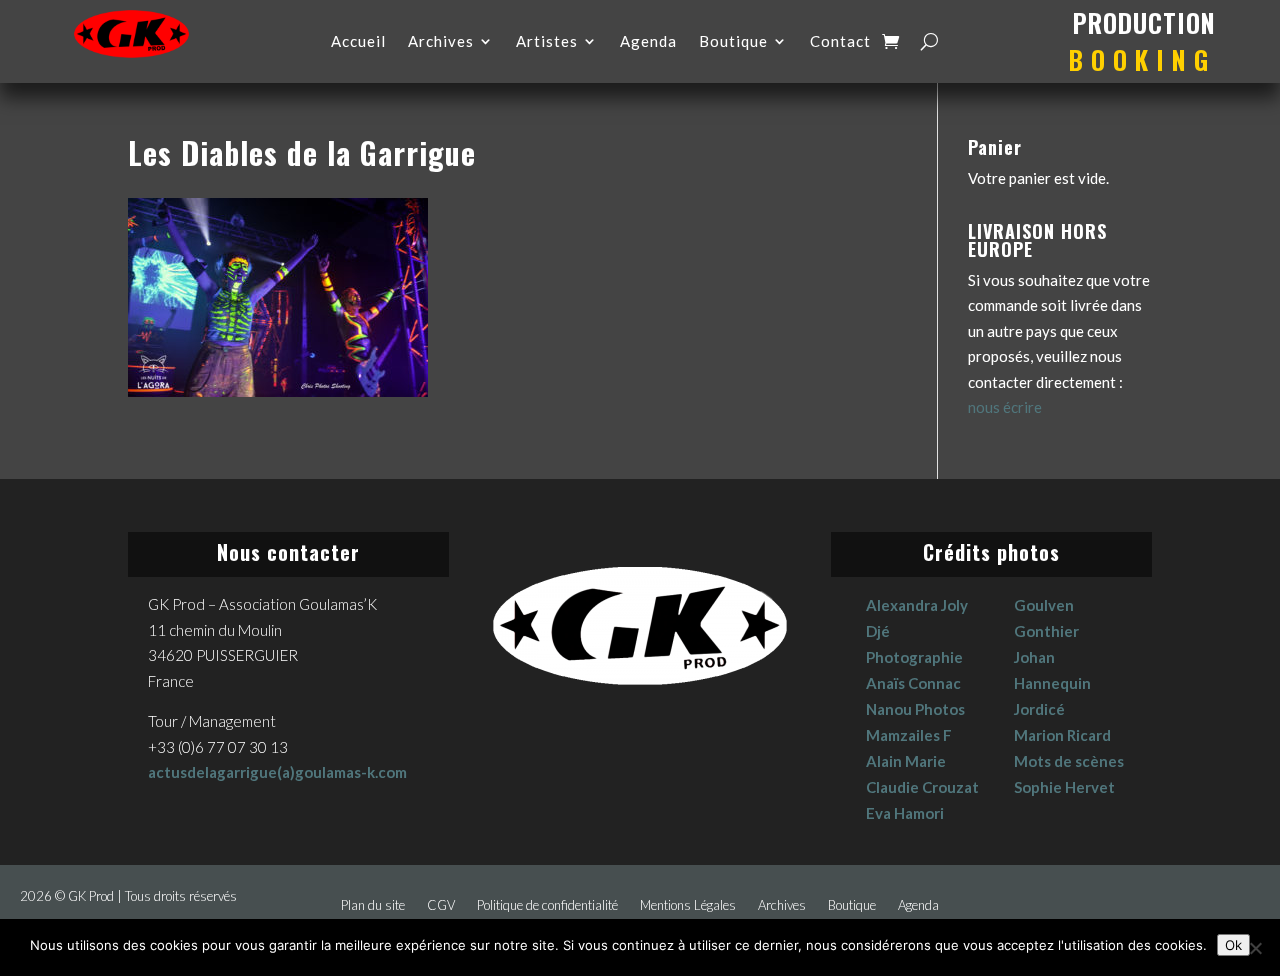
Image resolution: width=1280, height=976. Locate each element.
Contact (840, 42)
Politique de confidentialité (547, 905)
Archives (441, 42)
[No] (1255, 948)
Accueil (358, 42)
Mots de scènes (1069, 761)
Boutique (733, 42)
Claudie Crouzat (922, 787)
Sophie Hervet (1064, 787)
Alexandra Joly (917, 605)
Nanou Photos (915, 709)
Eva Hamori (905, 813)
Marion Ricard (1062, 735)
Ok (1233, 945)
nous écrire (1005, 407)
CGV (441, 905)
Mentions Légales (688, 905)
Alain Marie (906, 761)
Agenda (648, 42)
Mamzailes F (909, 735)
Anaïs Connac (913, 683)
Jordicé (1039, 709)
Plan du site (373, 905)
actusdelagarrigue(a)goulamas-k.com (277, 772)
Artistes (547, 42)
